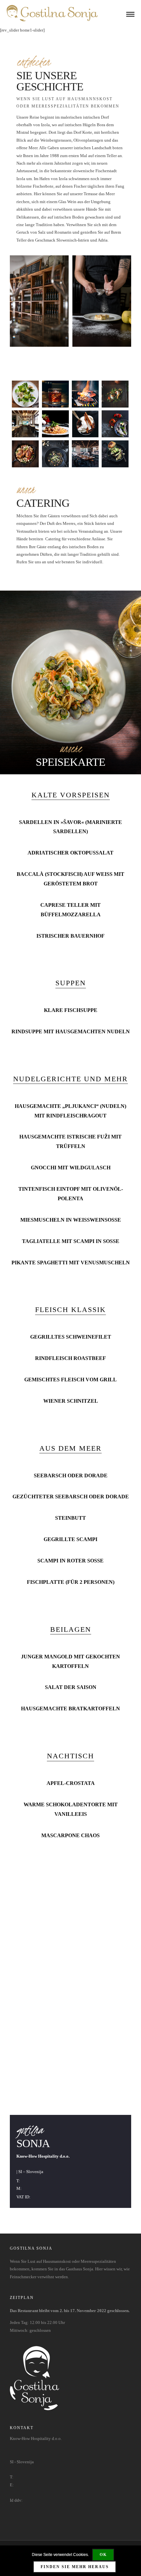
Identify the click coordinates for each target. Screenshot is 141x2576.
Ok (103, 2555)
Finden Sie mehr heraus (75, 2567)
